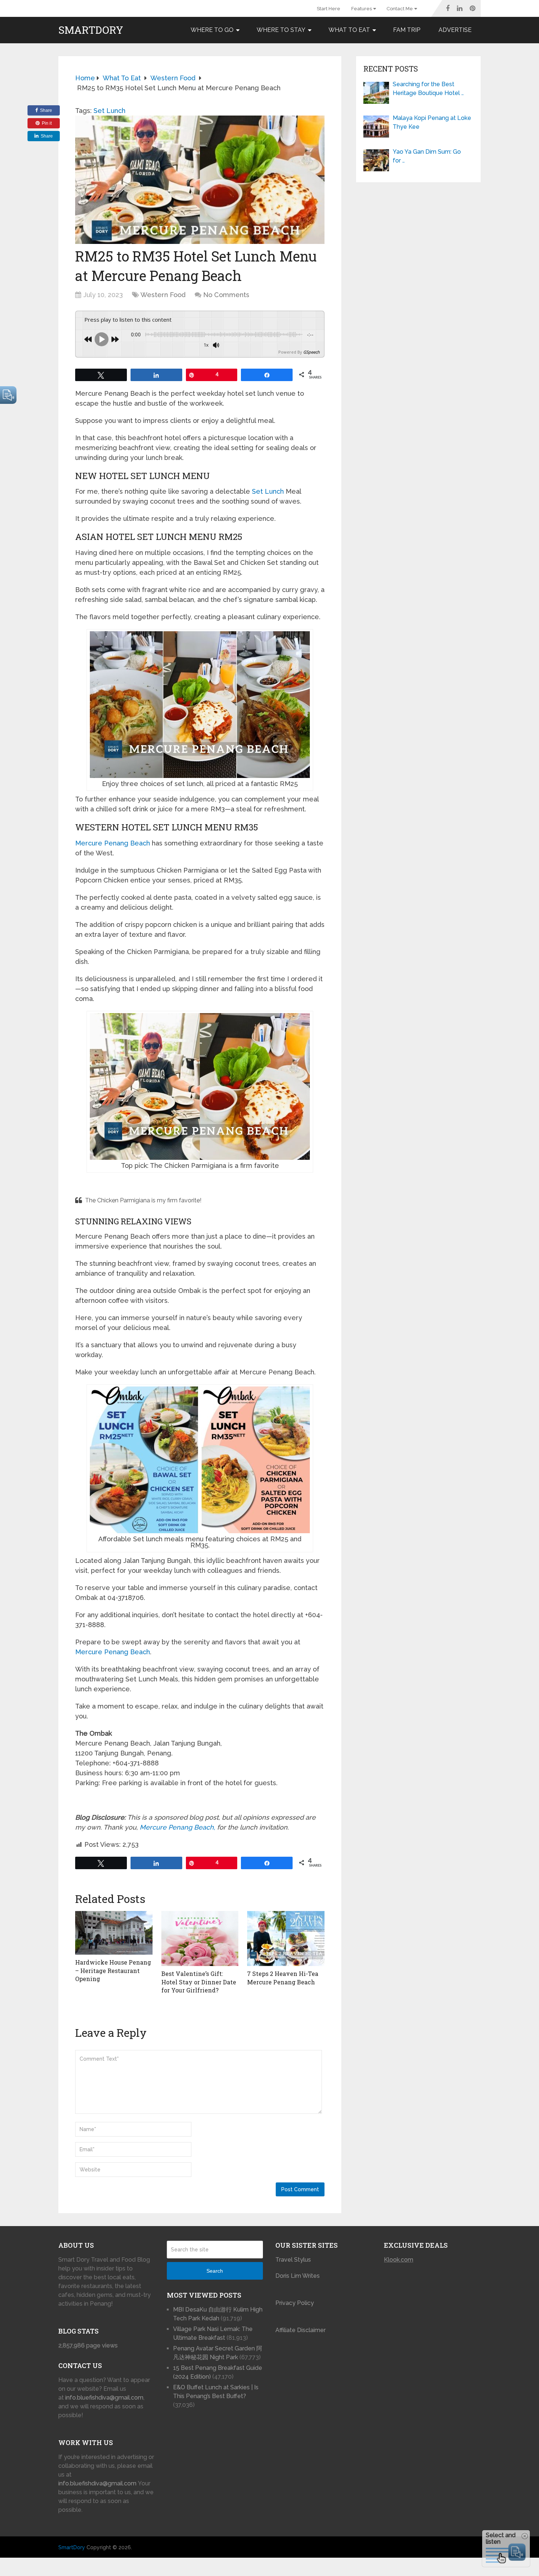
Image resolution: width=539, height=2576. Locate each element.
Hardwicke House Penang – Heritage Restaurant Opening (113, 1970)
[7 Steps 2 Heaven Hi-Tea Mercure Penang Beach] (286, 1939)
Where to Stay (281, 30)
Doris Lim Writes (298, 2276)
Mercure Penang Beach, (177, 1827)
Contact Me (400, 9)
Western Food (163, 295)
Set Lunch (109, 111)
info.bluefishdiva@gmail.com (104, 2398)
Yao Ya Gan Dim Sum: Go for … (427, 156)
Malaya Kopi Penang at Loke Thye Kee (432, 122)
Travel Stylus (293, 2260)
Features (362, 9)
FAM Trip (407, 30)
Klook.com (399, 2260)
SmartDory (91, 30)
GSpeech (311, 352)
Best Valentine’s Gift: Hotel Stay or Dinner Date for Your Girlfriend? (199, 1982)
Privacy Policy (295, 2303)
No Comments (226, 295)
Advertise (455, 30)
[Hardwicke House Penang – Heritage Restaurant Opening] (114, 1933)
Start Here (329, 9)
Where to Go (212, 30)
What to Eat (349, 30)
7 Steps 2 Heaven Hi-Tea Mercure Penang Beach (283, 1978)
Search (215, 2271)
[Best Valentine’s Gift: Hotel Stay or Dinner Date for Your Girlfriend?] (200, 1939)
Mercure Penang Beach (113, 843)
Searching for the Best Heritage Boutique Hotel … (428, 89)
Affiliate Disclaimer (300, 2330)
